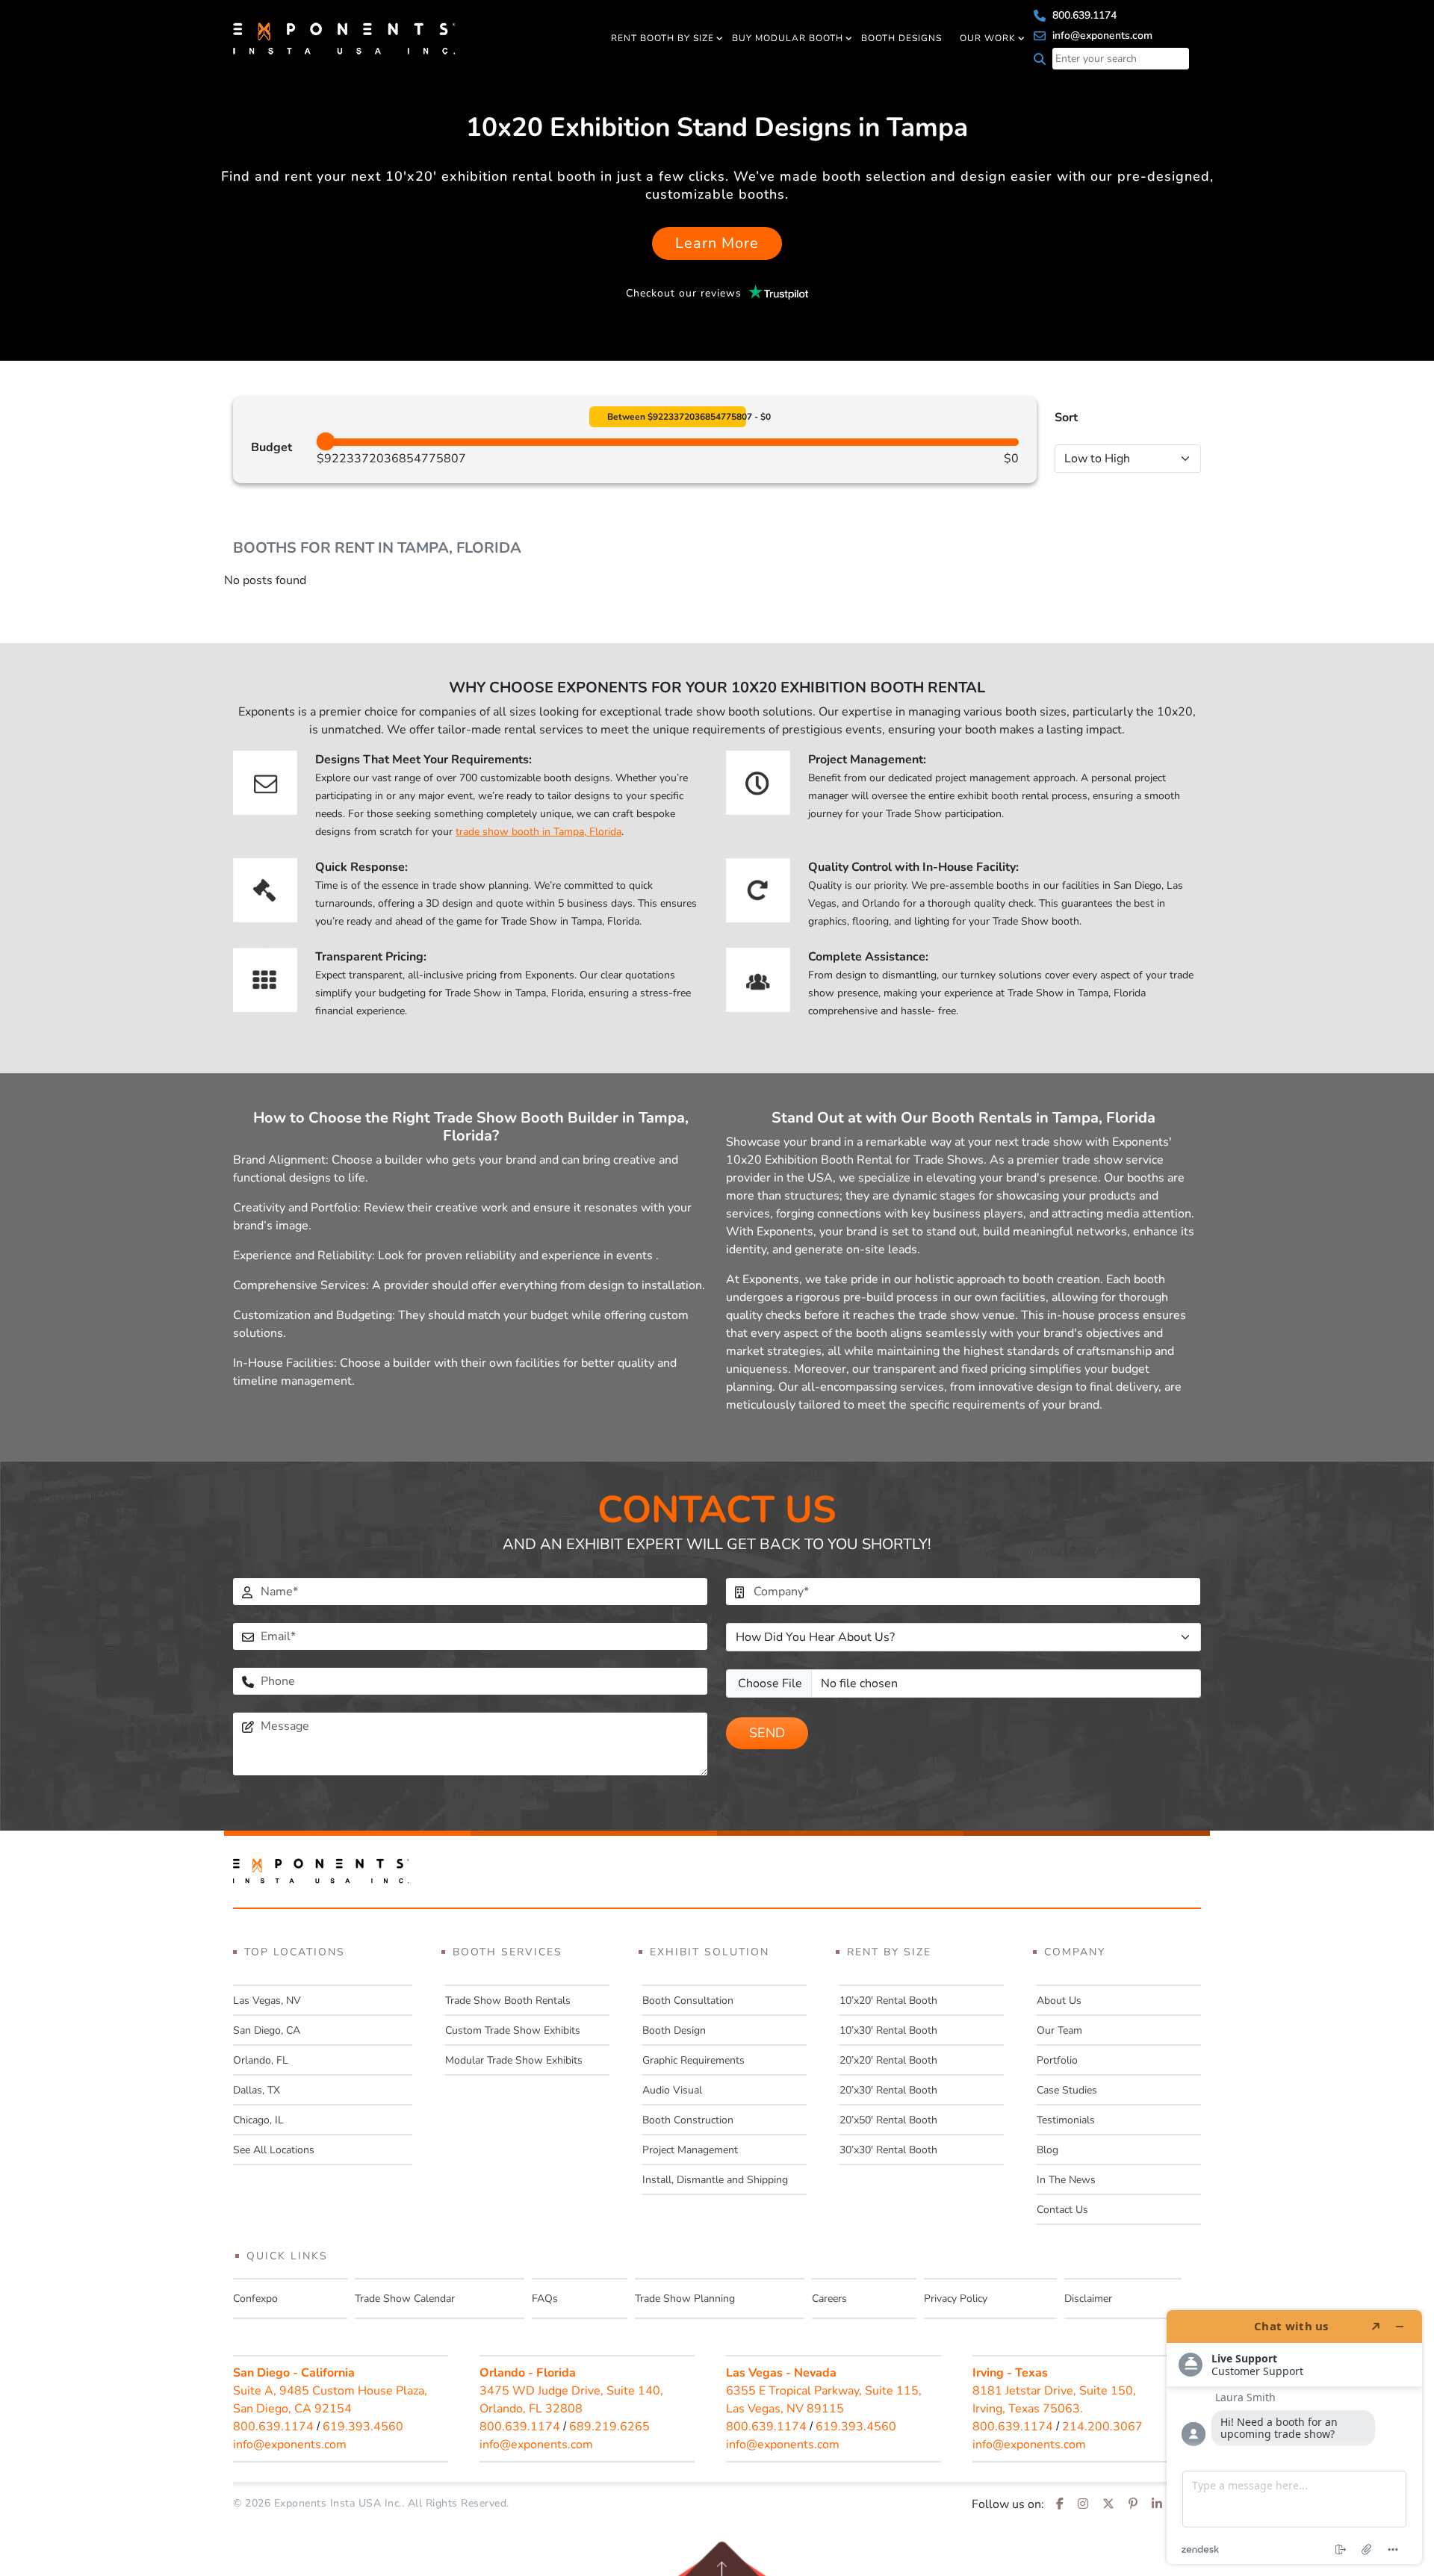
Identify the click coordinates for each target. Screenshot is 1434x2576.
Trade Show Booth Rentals (508, 2001)
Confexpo (255, 2299)
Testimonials (1066, 2120)
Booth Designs (901, 38)
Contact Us (1062, 2210)
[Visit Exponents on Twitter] (1108, 2504)
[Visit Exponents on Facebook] (1060, 2504)
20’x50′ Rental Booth (888, 2120)
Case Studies (1067, 2090)
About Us (1059, 2001)
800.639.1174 (1083, 15)
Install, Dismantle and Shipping (715, 2180)
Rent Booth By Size (662, 38)
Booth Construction (688, 2120)
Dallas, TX (257, 2090)
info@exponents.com (1101, 35)
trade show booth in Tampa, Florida (538, 832)
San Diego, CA (267, 2030)
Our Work (988, 38)
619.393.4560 (363, 2427)
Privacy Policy (956, 2299)
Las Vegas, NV (267, 2001)
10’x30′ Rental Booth (888, 2030)
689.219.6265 (609, 2427)
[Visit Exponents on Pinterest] (1133, 2504)
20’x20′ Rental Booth (888, 2060)
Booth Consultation (688, 2001)
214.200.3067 (1102, 2427)
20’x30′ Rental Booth (888, 2090)
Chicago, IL (258, 2120)
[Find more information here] (1294, 2437)
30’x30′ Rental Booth (888, 2150)
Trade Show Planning (685, 2299)
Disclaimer (1088, 2299)
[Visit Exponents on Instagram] (1083, 2504)
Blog (1047, 2150)
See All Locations (274, 2150)
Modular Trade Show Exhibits (514, 2060)
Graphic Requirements (693, 2060)
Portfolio (1057, 2060)
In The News (1066, 2180)
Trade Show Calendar (405, 2299)
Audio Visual (672, 2090)
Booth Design (674, 2030)
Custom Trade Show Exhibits (513, 2030)
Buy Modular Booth (788, 38)
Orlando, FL (261, 2060)
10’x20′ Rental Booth (888, 2001)
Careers (829, 2299)
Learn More (717, 243)
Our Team (1059, 2030)
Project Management (690, 2150)
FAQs (545, 2299)
